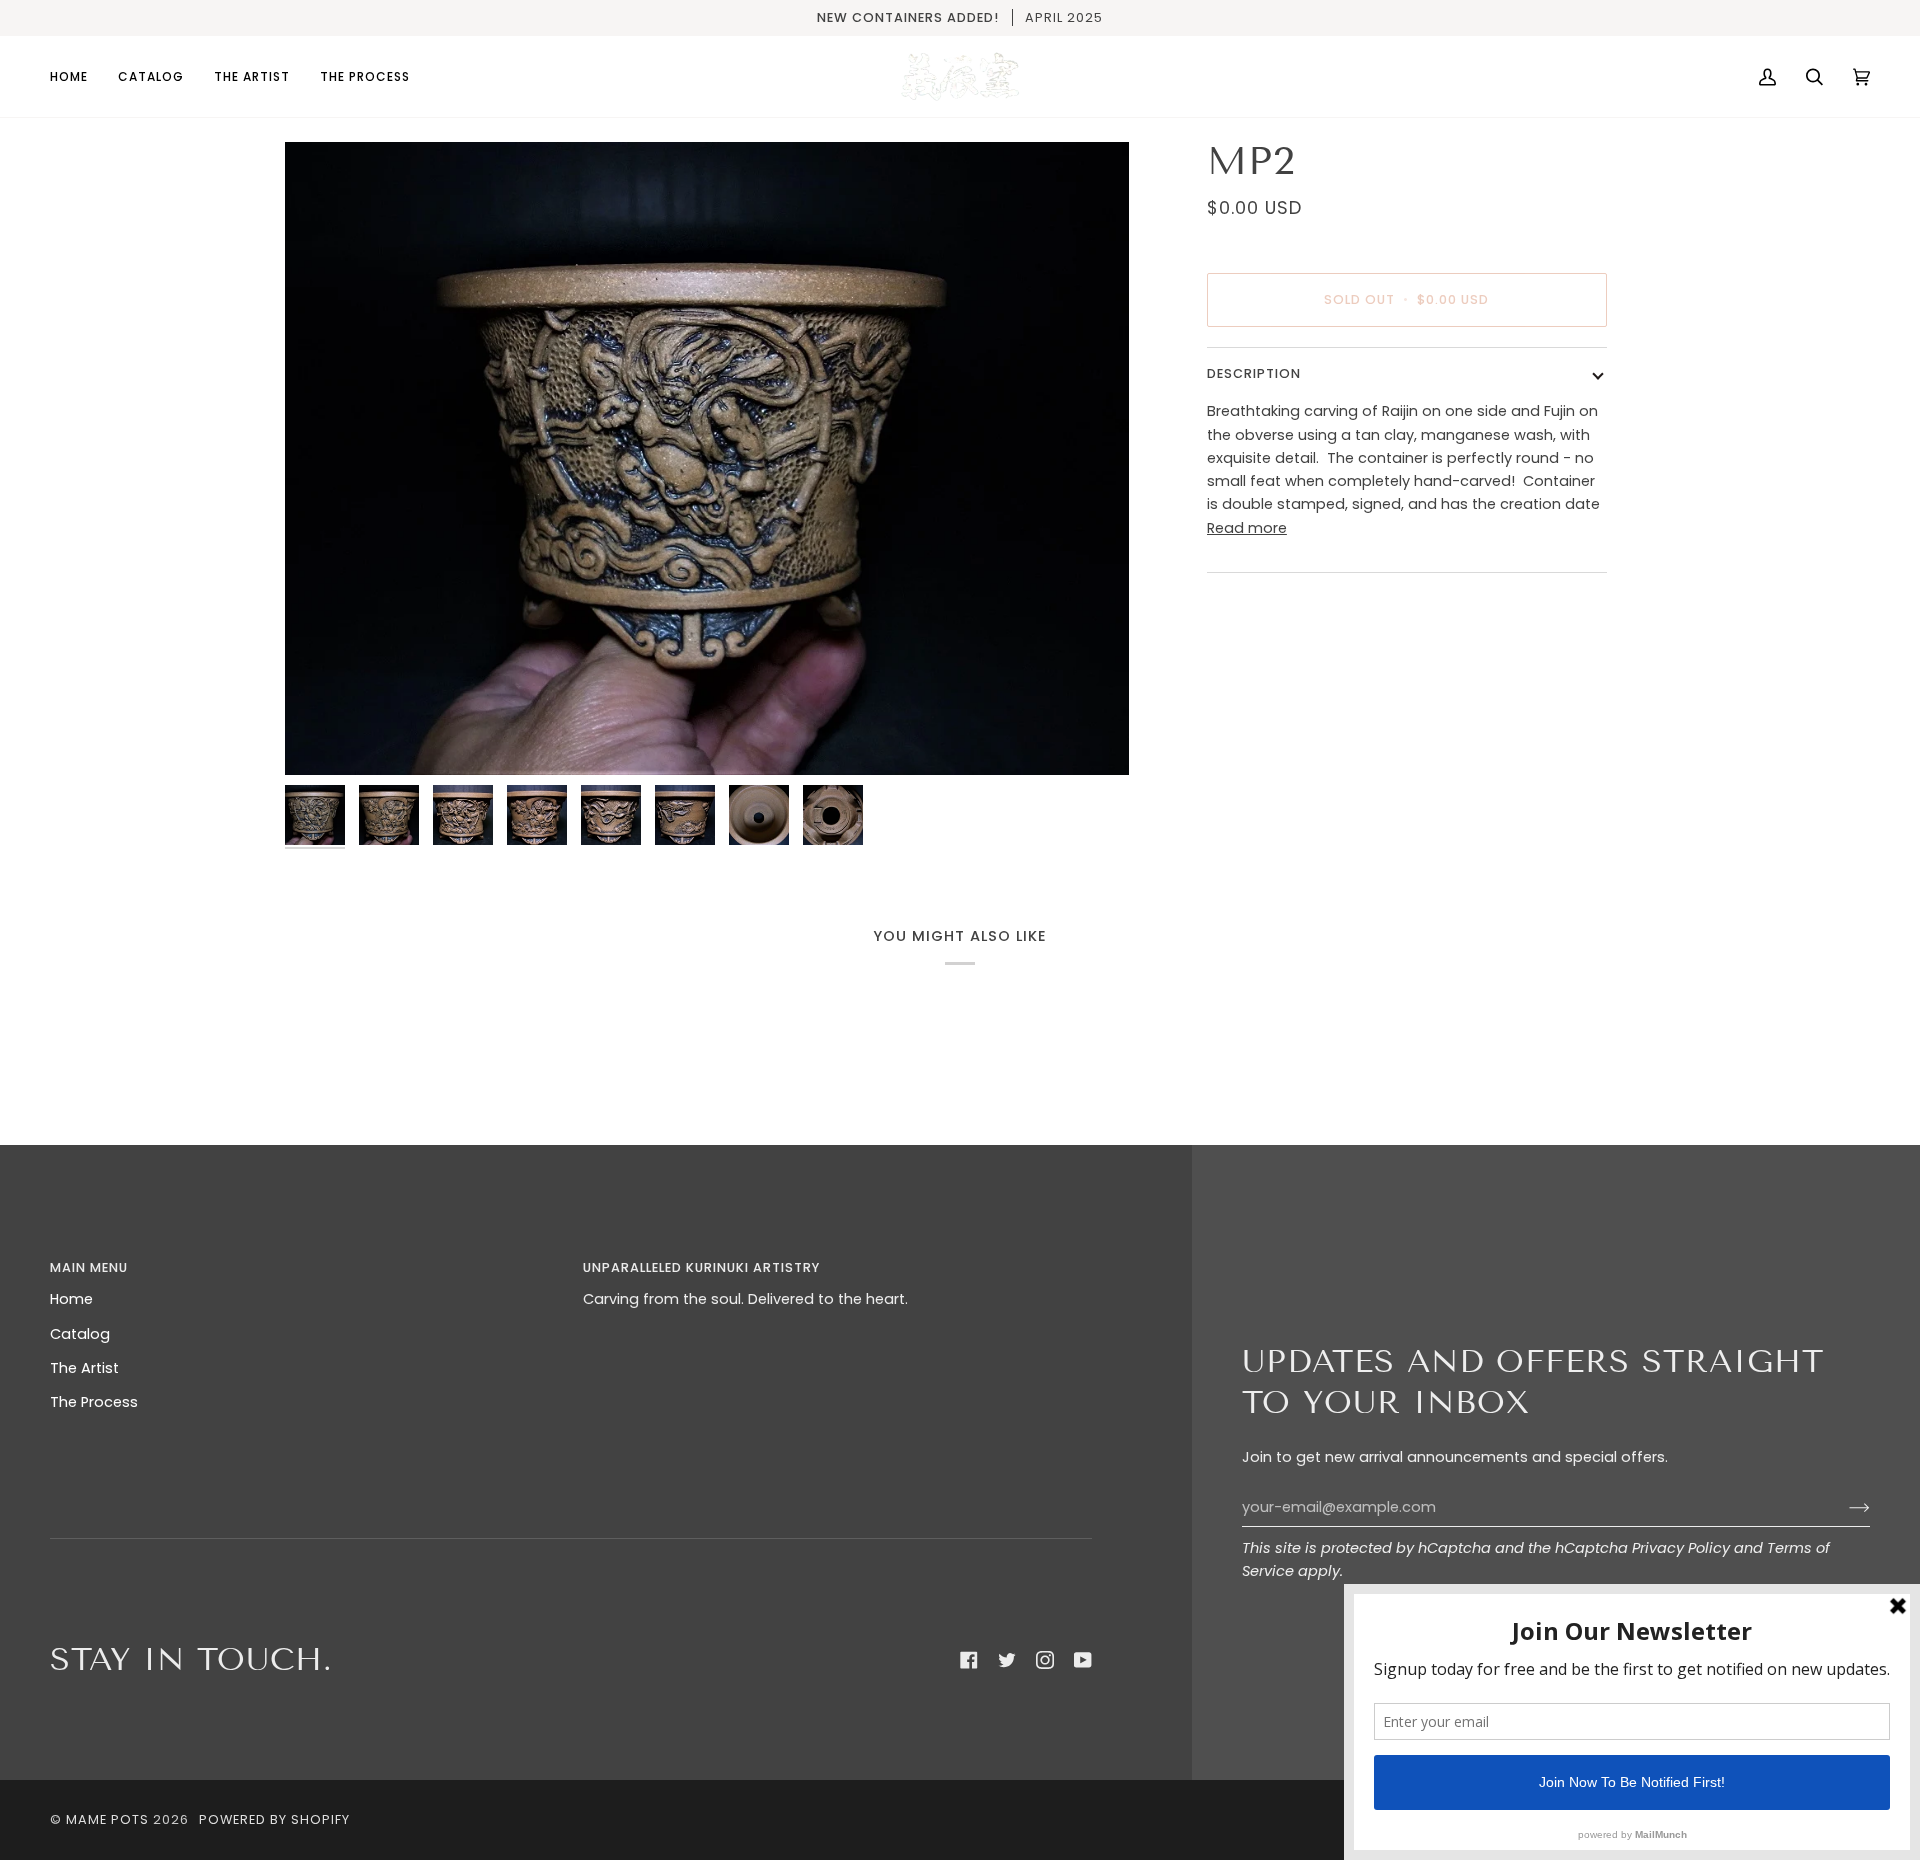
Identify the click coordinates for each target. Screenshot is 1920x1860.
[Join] (1843, 1508)
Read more (1247, 528)
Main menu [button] (89, 1267)
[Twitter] (1007, 1660)
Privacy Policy (1681, 1548)
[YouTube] (1083, 1660)
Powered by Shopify (274, 1819)
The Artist (84, 1368)
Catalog (80, 1334)
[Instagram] (1045, 1660)
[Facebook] (969, 1660)
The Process (94, 1402)
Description (1254, 373)
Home (71, 1299)
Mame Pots (107, 1819)
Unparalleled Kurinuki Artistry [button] (701, 1267)
